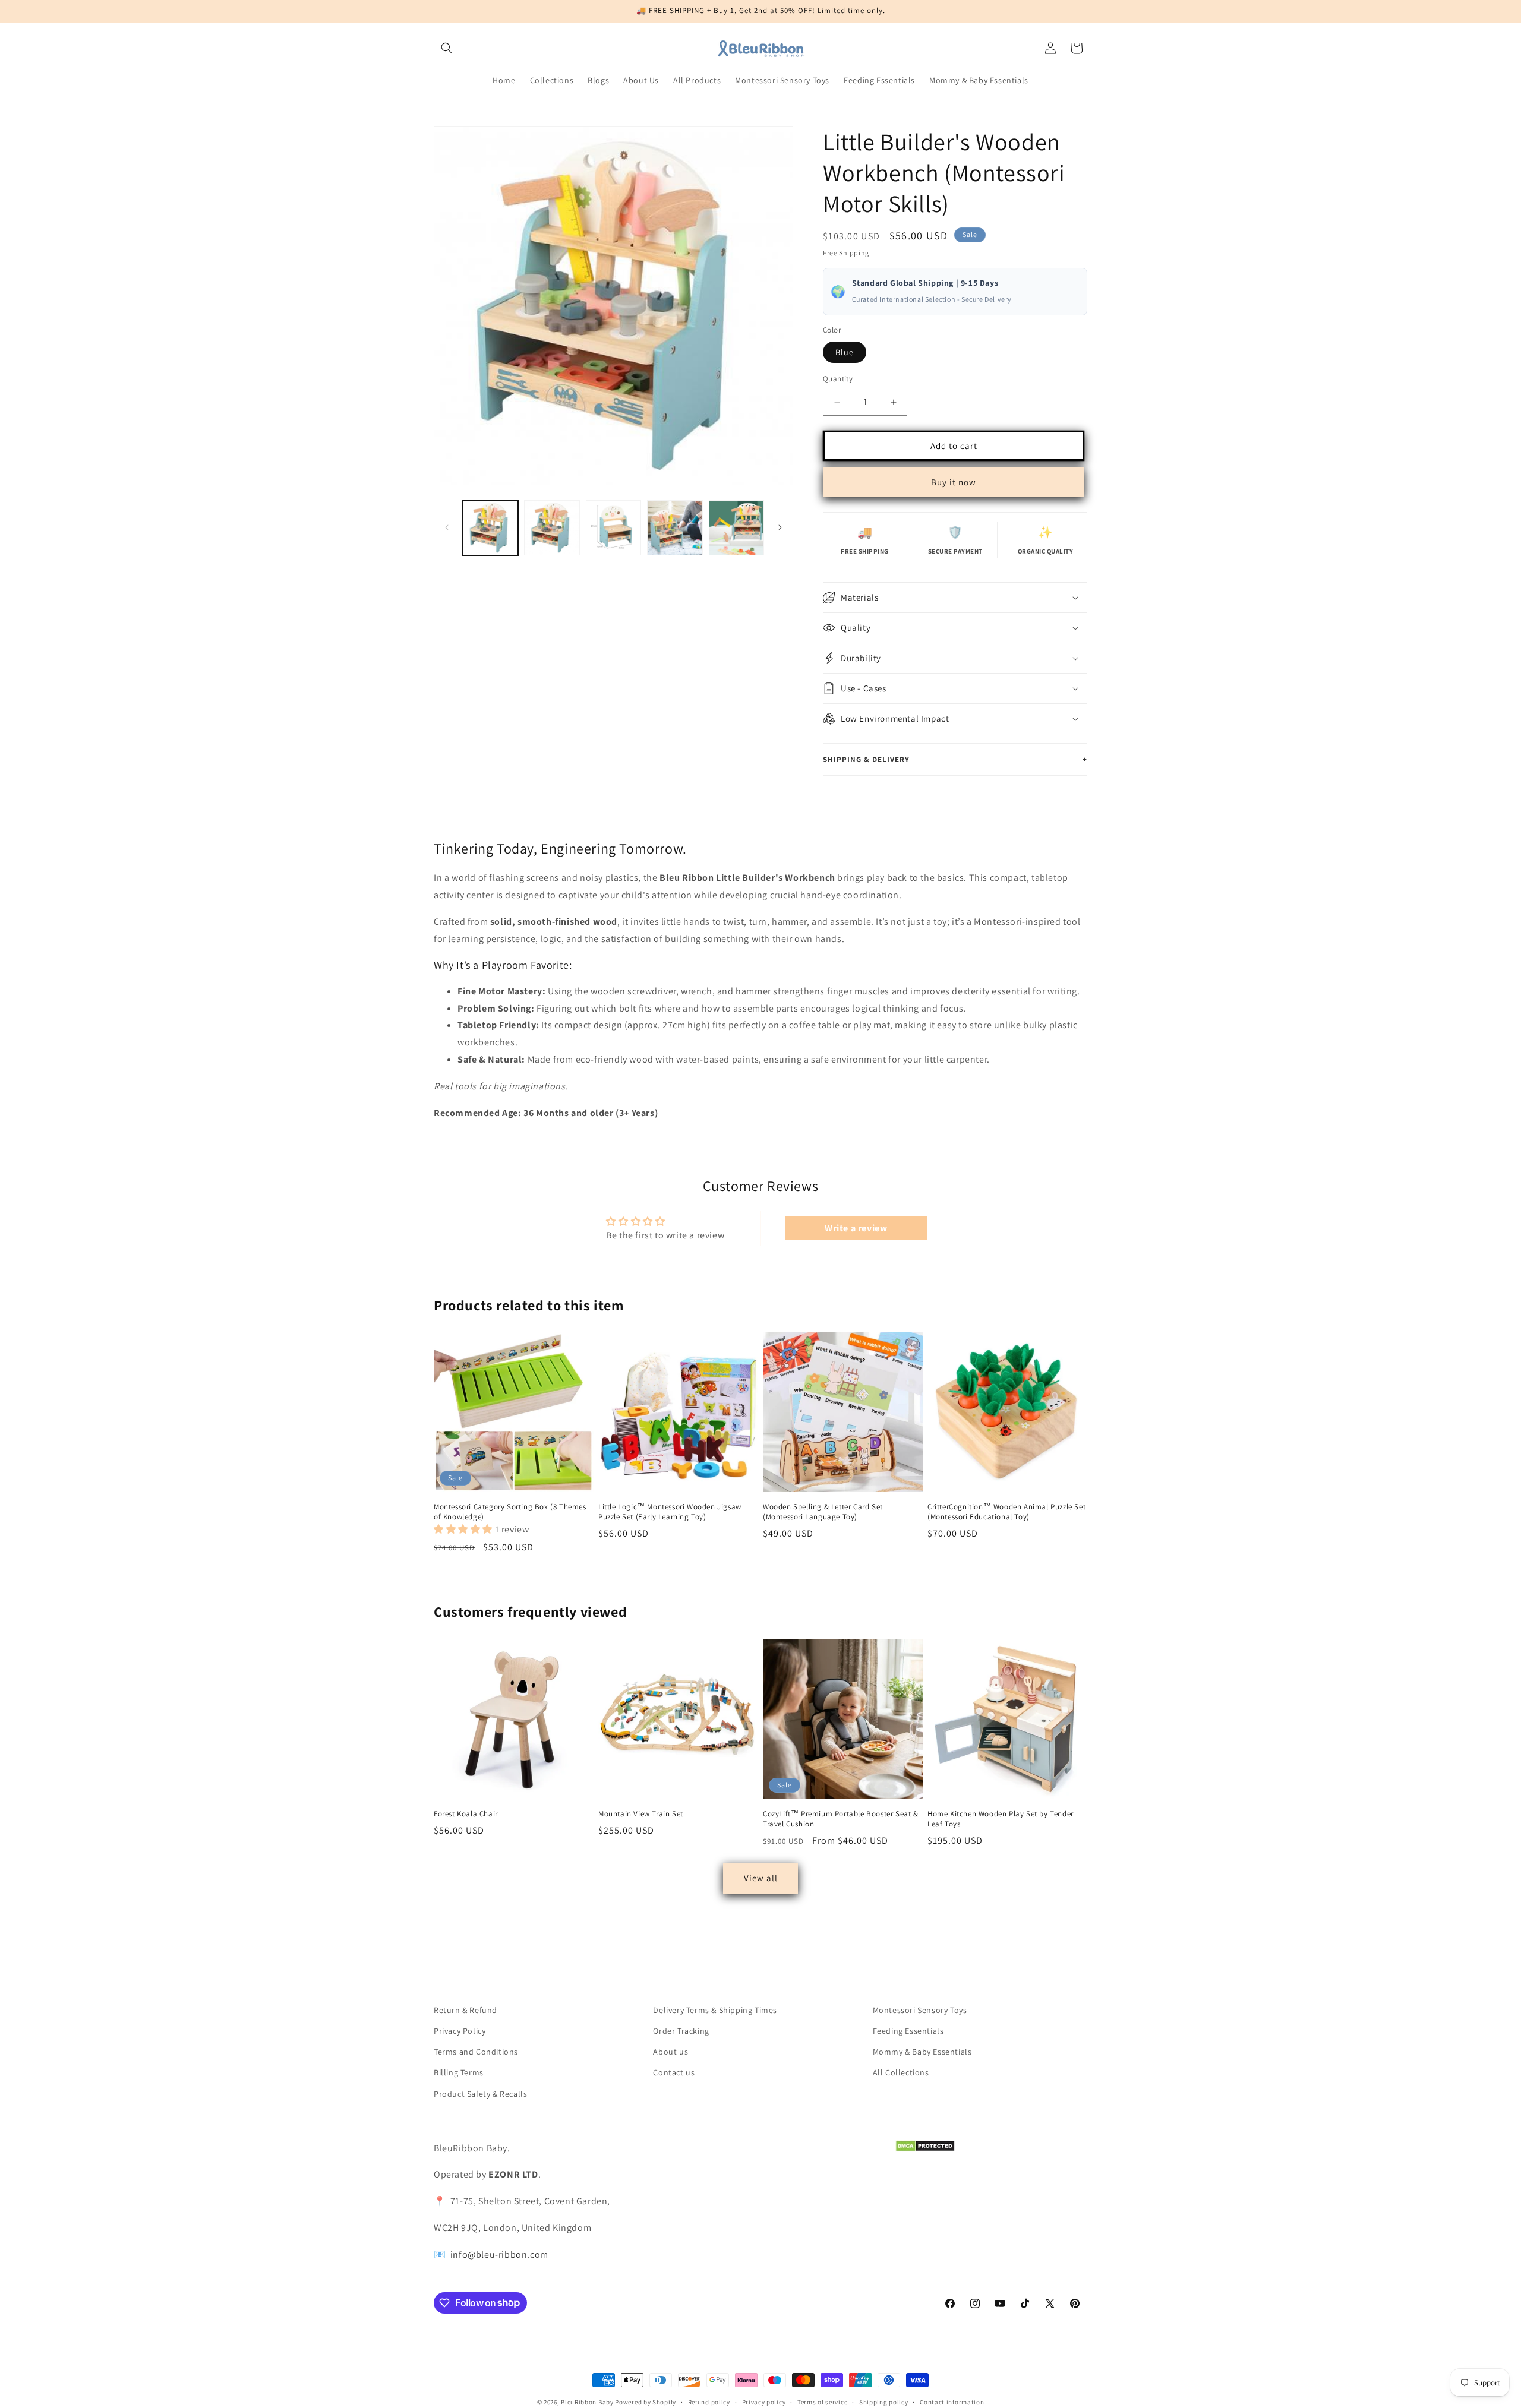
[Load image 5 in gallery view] (736, 528)
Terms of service (822, 2401)
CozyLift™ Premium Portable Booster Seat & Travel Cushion (841, 1819)
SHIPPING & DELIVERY (955, 759)
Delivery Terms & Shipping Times (715, 2010)
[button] (447, 48)
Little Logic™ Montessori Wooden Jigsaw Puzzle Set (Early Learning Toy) (670, 1512)
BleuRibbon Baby (587, 2402)
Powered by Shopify (646, 2402)
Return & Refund (466, 2010)
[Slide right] (780, 527)
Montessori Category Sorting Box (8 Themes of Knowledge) (510, 1512)
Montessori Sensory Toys (920, 2010)
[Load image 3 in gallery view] (613, 528)
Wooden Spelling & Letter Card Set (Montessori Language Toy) (823, 1512)
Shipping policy (884, 2401)
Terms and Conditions (476, 2052)
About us (670, 2052)
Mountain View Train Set (641, 1814)
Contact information (952, 2401)
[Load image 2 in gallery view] (552, 528)
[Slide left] (447, 527)
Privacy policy (764, 2401)
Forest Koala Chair (466, 1814)
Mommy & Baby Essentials (922, 2052)
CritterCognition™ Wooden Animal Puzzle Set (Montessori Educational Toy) (1006, 1512)
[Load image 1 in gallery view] (490, 528)
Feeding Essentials (908, 2031)
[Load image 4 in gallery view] (675, 528)
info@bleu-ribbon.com (499, 2254)
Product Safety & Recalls (480, 2093)
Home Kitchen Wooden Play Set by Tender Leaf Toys (1001, 1819)
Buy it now (954, 482)
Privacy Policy (460, 2031)
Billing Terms (459, 2072)
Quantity (838, 379)
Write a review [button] (856, 1228)
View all (761, 1878)
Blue (845, 352)
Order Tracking (681, 2031)
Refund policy (709, 2401)
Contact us (674, 2072)
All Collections (901, 2072)
